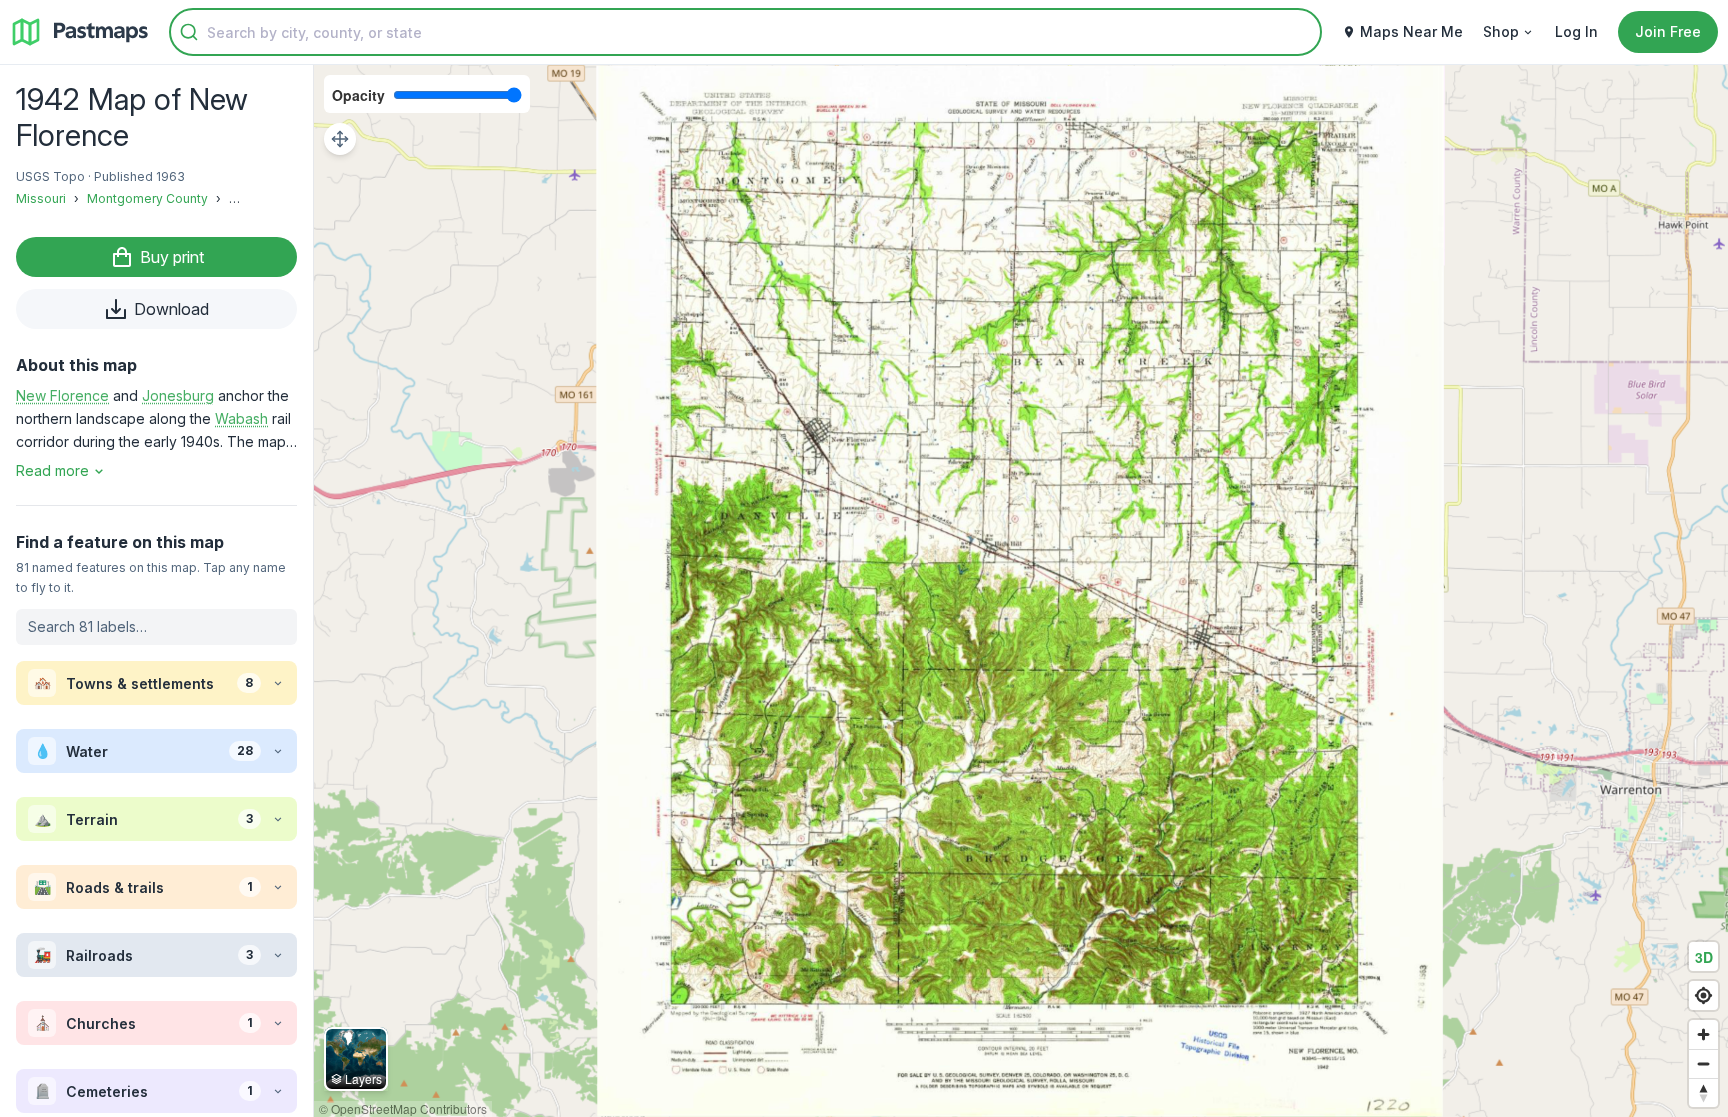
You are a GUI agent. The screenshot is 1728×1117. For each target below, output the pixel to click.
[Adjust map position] (340, 139)
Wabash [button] (241, 418)
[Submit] (189, 32)
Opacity (358, 95)
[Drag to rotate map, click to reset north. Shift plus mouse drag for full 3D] (1703, 1092)
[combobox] (745, 32)
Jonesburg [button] (178, 395)
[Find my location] (1703, 995)
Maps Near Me (1411, 31)
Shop (1501, 31)
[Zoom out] (1703, 1063)
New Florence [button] (62, 395)
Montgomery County (147, 198)
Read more (52, 470)
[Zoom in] (1703, 1034)
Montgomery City (280, 198)
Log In (1576, 31)
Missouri (41, 198)
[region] (1021, 591)
